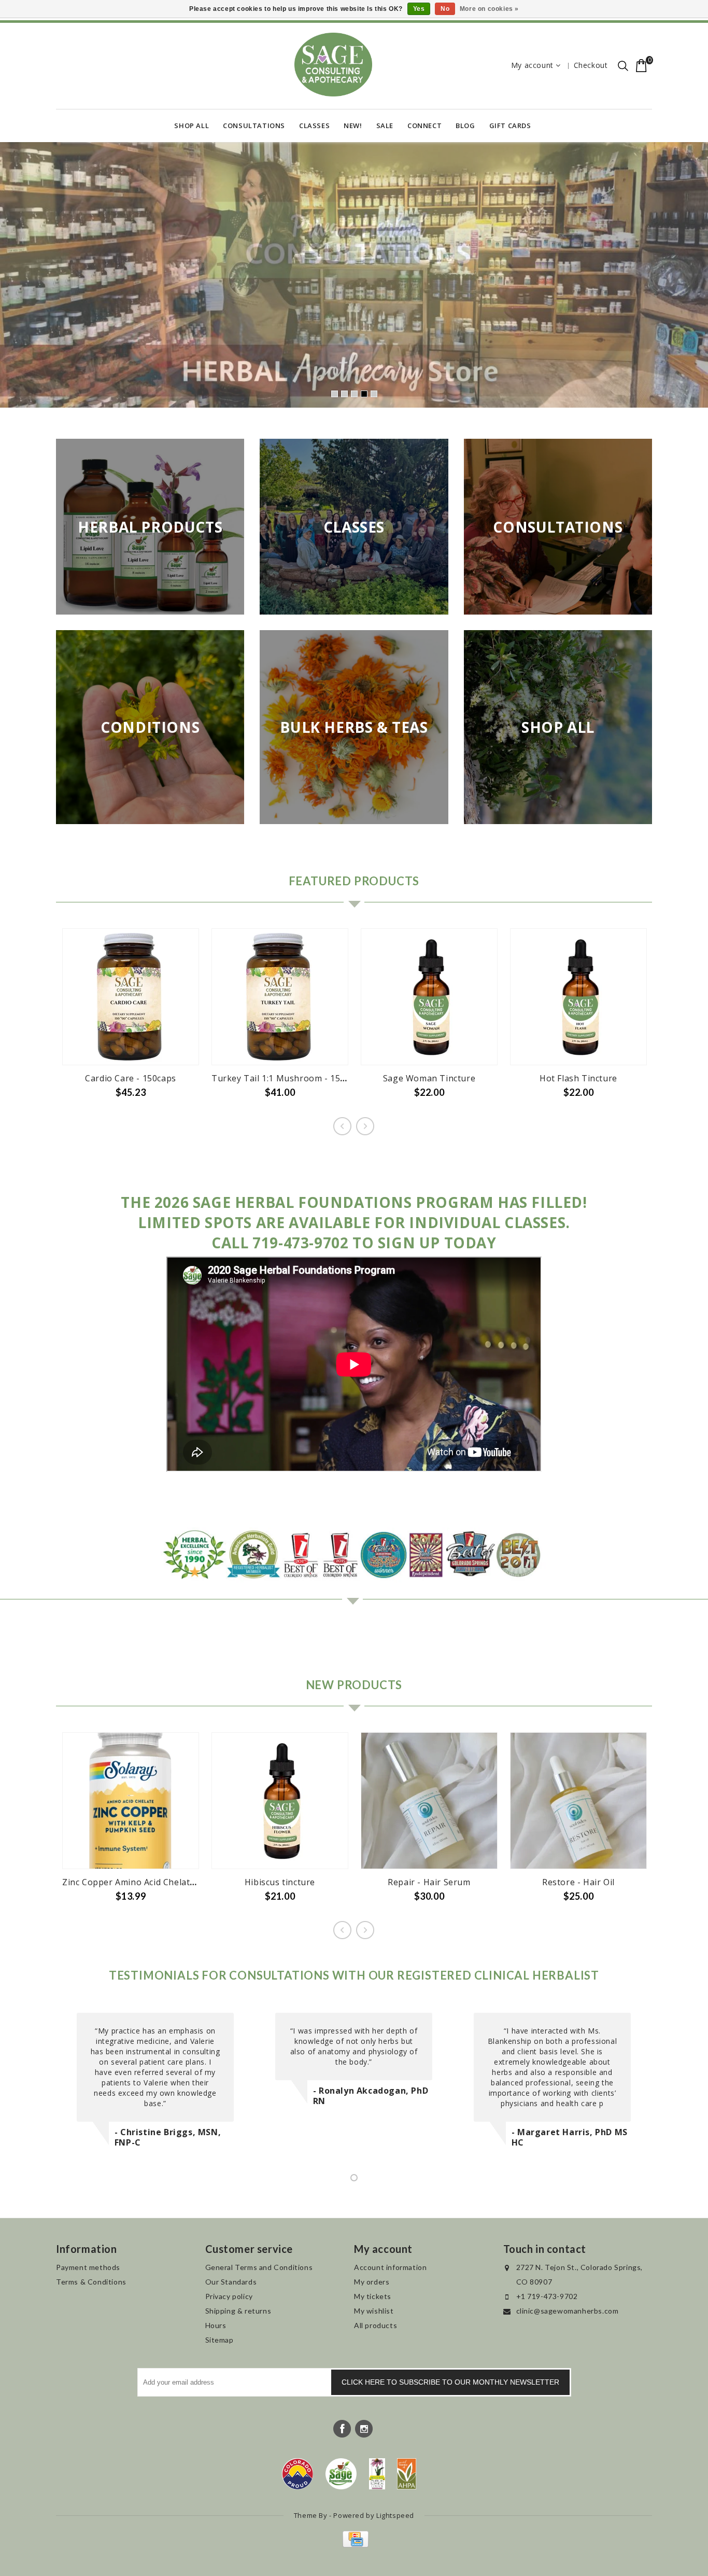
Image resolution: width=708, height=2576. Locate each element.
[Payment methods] (354, 2545)
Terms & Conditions (91, 2282)
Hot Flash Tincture (578, 1078)
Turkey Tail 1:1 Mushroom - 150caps (288, 1078)
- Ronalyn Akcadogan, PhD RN (371, 2096)
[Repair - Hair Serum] (429, 1801)
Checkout (591, 65)
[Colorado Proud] (298, 2474)
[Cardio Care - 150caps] (131, 997)
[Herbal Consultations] (354, 275)
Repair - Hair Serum (429, 1882)
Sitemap (220, 2340)
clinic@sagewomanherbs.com (568, 2311)
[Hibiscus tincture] (280, 1801)
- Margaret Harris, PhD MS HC (570, 2137)
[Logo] (341, 2474)
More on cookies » (489, 9)
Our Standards (231, 2282)
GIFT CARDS (510, 126)
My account (532, 65)
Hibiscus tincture (280, 1882)
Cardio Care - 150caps (131, 1078)
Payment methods (88, 2267)
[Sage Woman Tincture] (429, 997)
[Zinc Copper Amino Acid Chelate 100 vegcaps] (131, 1801)
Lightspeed (395, 2515)
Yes (419, 9)
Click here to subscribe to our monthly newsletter (450, 2382)
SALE (385, 126)
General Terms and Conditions (259, 2267)
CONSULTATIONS (254, 126)
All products (376, 2325)
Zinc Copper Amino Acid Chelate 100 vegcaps (155, 1882)
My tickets (373, 2296)
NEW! (353, 126)
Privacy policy (229, 2296)
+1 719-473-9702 (547, 2296)
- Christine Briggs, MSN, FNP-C (168, 2137)
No (445, 9)
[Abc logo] (377, 2474)
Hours (216, 2325)
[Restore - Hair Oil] (578, 1801)
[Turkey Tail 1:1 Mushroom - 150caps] (280, 997)
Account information (390, 2267)
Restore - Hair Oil (578, 1882)
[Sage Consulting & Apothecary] (333, 65)
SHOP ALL (192, 126)
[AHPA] (407, 2474)
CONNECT (424, 126)
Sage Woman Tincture (429, 1078)
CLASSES (314, 126)
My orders (372, 2282)
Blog (465, 126)
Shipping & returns (238, 2311)
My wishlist (374, 2311)
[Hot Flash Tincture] (578, 997)
